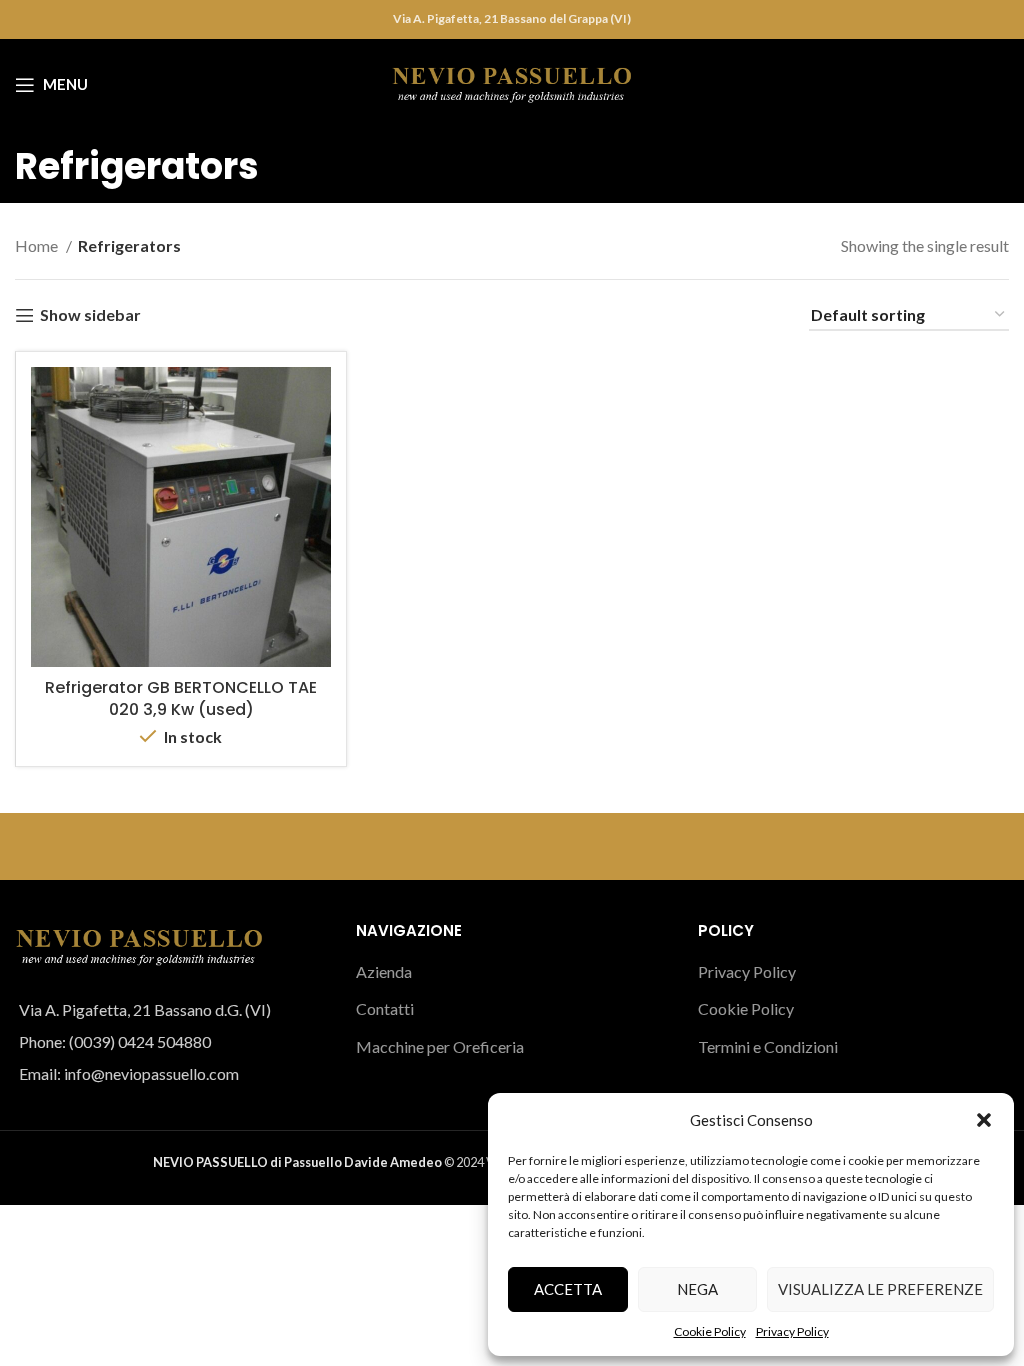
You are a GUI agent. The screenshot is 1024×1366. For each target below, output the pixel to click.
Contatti (385, 1008)
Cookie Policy (710, 1331)
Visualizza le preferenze (880, 1289)
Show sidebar (90, 315)
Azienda (384, 971)
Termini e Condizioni (768, 1046)
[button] (984, 1120)
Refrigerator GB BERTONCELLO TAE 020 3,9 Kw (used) (181, 698)
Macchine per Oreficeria (440, 1046)
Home (38, 245)
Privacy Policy (792, 1331)
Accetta (568, 1289)
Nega (697, 1289)
